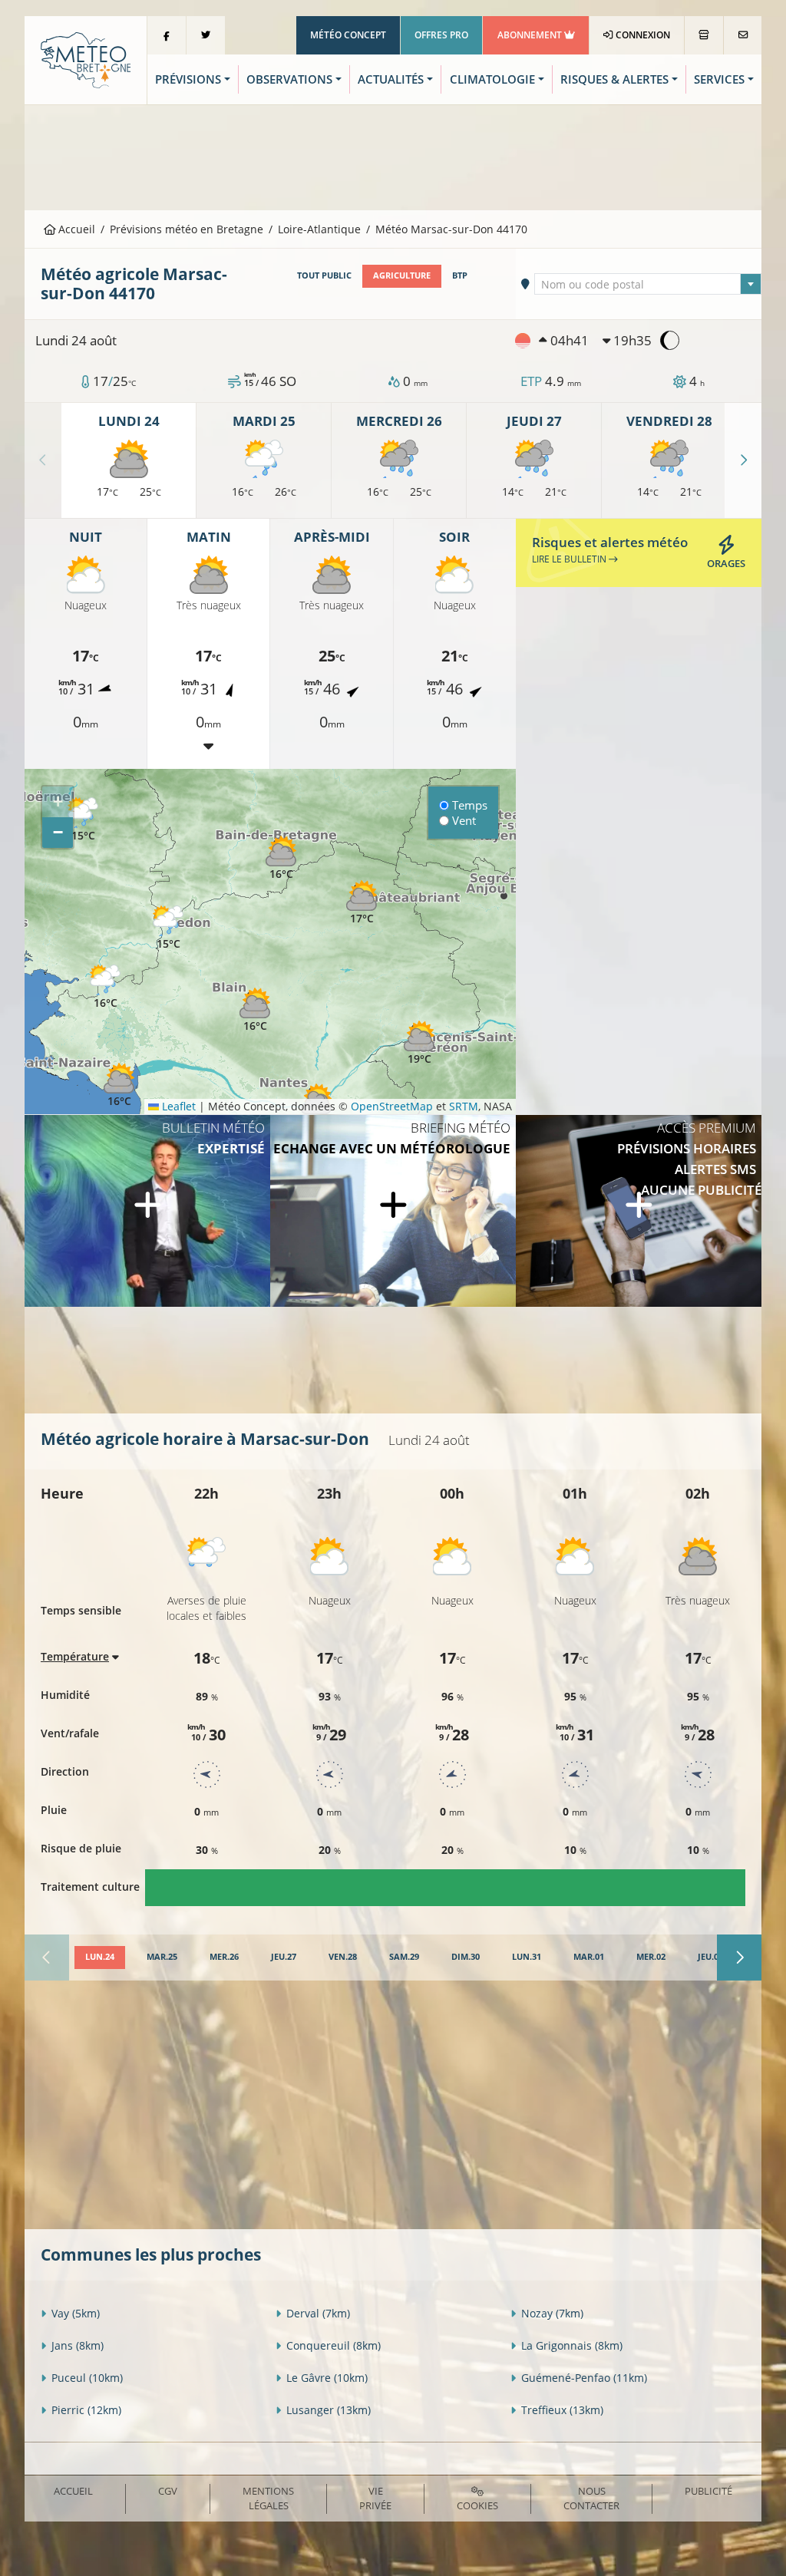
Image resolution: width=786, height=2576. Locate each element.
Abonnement (531, 35)
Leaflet (177, 1106)
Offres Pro (441, 35)
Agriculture (402, 275)
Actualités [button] (391, 79)
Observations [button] (289, 79)
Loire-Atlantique (319, 229)
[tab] (100, 1958)
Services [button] (719, 79)
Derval (318, 2313)
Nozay (552, 2313)
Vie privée (375, 2498)
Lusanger (329, 2410)
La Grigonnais (572, 2345)
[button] (83, 820)
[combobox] (647, 284)
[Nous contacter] (743, 35)
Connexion (642, 35)
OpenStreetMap (392, 1106)
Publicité (708, 2491)
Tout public (324, 275)
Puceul (87, 2378)
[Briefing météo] (393, 1211)
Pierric (86, 2410)
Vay (76, 2313)
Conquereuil (334, 2345)
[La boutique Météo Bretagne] (704, 35)
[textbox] (647, 285)
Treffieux (562, 2410)
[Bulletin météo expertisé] (147, 1211)
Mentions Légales (268, 2498)
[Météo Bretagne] (86, 59)
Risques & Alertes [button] (614, 79)
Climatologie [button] (492, 79)
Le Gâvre (327, 2378)
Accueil (75, 229)
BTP (460, 275)
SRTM (464, 1106)
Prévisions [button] (188, 79)
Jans (78, 2345)
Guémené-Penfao (584, 2378)
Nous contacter (591, 2498)
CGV (168, 2491)
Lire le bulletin (570, 559)
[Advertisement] (393, 156)
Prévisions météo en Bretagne (187, 229)
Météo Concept (348, 35)
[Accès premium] (639, 1211)
